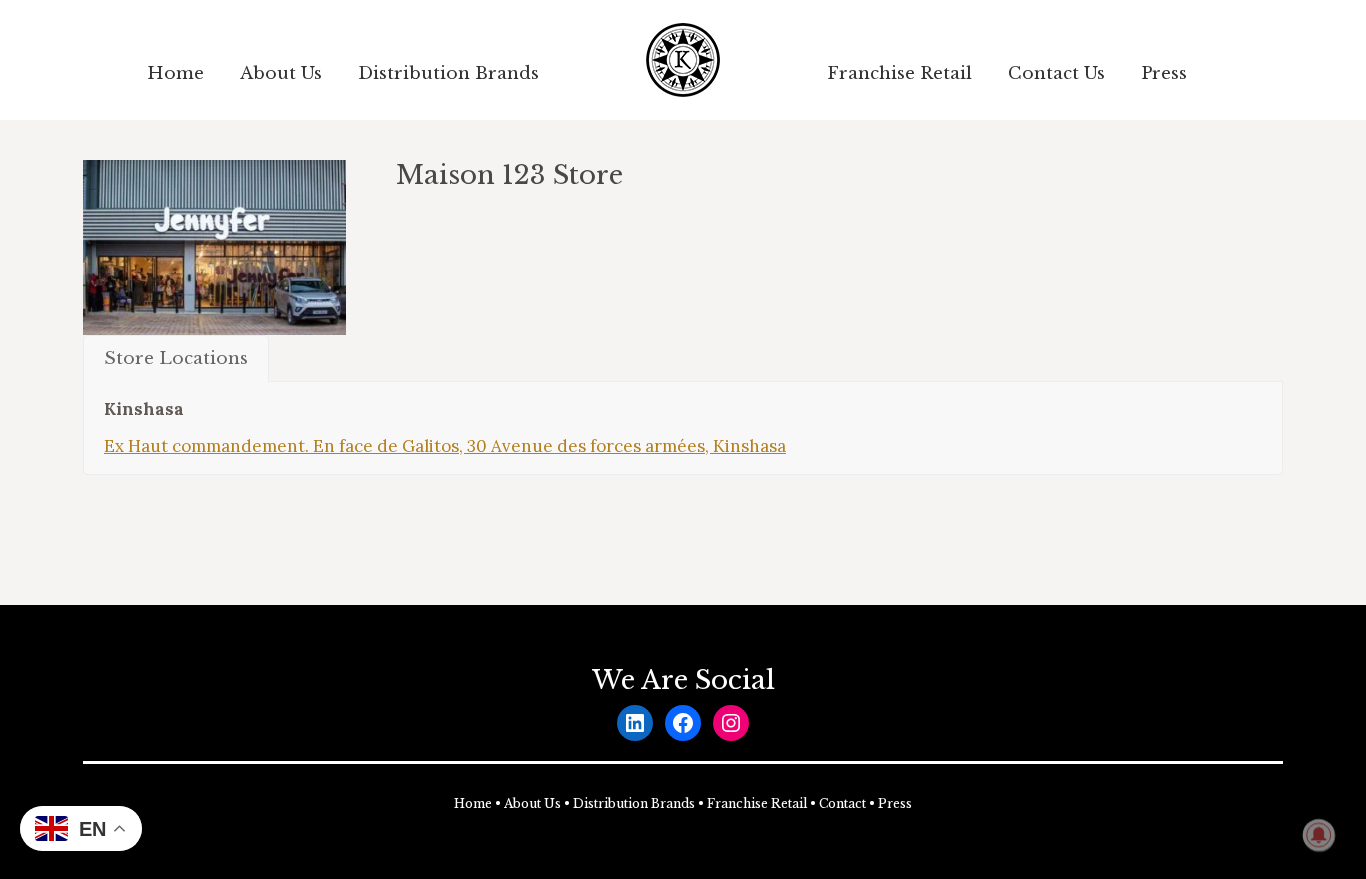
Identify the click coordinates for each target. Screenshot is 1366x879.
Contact (842, 803)
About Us (532, 803)
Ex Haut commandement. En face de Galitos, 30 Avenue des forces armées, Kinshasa (445, 446)
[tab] (176, 358)
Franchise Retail (757, 803)
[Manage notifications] (1319, 835)
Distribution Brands (634, 803)
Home (473, 803)
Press (895, 803)
